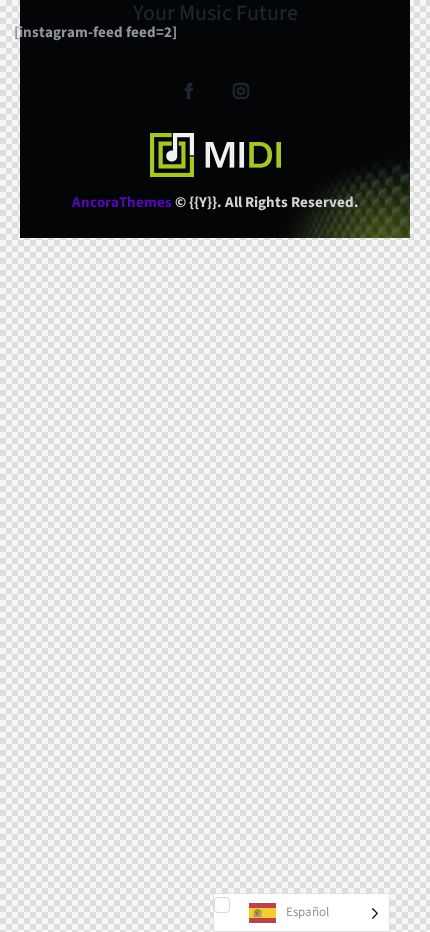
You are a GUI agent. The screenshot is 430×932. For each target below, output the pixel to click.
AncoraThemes (122, 202)
